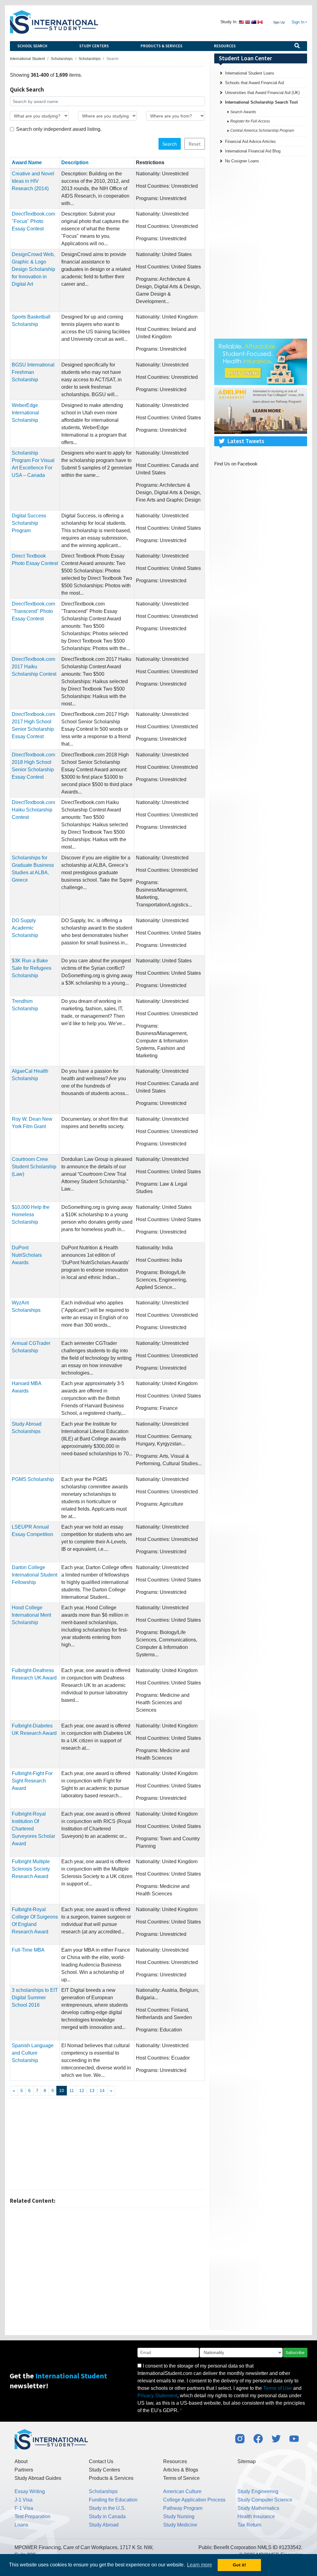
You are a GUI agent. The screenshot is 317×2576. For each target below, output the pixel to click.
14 (102, 2090)
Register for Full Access (250, 121)
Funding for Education (113, 2500)
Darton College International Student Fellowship (35, 1575)
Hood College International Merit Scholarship (31, 1615)
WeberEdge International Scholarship (25, 413)
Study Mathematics (258, 2508)
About (21, 2461)
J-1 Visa (24, 2500)
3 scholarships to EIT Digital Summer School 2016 (35, 1998)
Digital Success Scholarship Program (29, 523)
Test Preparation (33, 2516)
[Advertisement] (107, 2144)
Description (75, 163)
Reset (195, 144)
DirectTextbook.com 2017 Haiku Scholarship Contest (34, 667)
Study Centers (94, 46)
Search (170, 144)
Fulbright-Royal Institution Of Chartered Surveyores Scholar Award (33, 1829)
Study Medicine (180, 2525)
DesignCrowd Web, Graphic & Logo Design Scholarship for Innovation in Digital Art (33, 269)
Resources (225, 46)
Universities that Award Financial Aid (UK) (262, 93)
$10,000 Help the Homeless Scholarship (31, 1215)
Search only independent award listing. (59, 129)
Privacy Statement (157, 2396)
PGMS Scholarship (33, 1479)
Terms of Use (278, 2388)
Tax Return (249, 2525)
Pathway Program (183, 2508)
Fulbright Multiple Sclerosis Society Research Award (31, 1869)
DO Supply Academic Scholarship (25, 928)
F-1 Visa (24, 2508)
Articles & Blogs (181, 2470)
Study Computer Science (265, 2500)
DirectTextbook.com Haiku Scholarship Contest (33, 810)
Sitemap (247, 2461)
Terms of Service (181, 2478)
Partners (24, 2470)
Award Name (27, 163)
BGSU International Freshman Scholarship (33, 372)
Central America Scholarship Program (262, 131)
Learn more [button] (200, 2565)
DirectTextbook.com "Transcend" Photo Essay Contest (33, 611)
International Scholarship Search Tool (261, 102)
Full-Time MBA (28, 1950)
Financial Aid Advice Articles (250, 141)
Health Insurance (256, 2516)
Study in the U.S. (107, 2508)
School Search (32, 46)
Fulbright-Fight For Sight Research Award (32, 1781)
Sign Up (279, 22)
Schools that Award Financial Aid (254, 83)
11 (72, 2090)
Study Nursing (179, 2516)
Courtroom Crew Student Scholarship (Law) (34, 1167)
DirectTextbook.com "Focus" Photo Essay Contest (33, 221)
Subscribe (295, 2352)
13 (92, 2090)
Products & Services (161, 46)
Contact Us (101, 2461)
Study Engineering (258, 2491)
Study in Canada (107, 2516)
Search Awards (243, 112)
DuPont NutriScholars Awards (27, 1255)
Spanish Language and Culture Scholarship (33, 2053)
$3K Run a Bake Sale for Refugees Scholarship (32, 968)
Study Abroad (104, 2525)
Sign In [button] (298, 22)
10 (62, 2090)
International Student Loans (250, 73)
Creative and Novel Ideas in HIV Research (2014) (33, 181)
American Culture (182, 2491)
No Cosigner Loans (242, 161)
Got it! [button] (239, 2565)
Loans (21, 2525)
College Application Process (194, 2500)
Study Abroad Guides (38, 2478)
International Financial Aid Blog (253, 151)
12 (82, 2090)
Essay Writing (30, 2491)
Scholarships (103, 2491)
